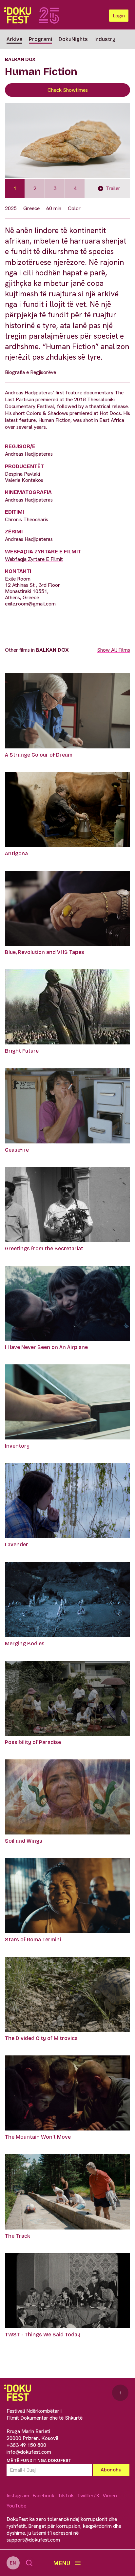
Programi (40, 39)
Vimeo (110, 2496)
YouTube (16, 2506)
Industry (105, 39)
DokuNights (73, 39)
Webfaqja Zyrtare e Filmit (34, 559)
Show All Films (114, 650)
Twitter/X (88, 2496)
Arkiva (14, 39)
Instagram (18, 2496)
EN (13, 2563)
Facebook (43, 2496)
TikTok (66, 2496)
